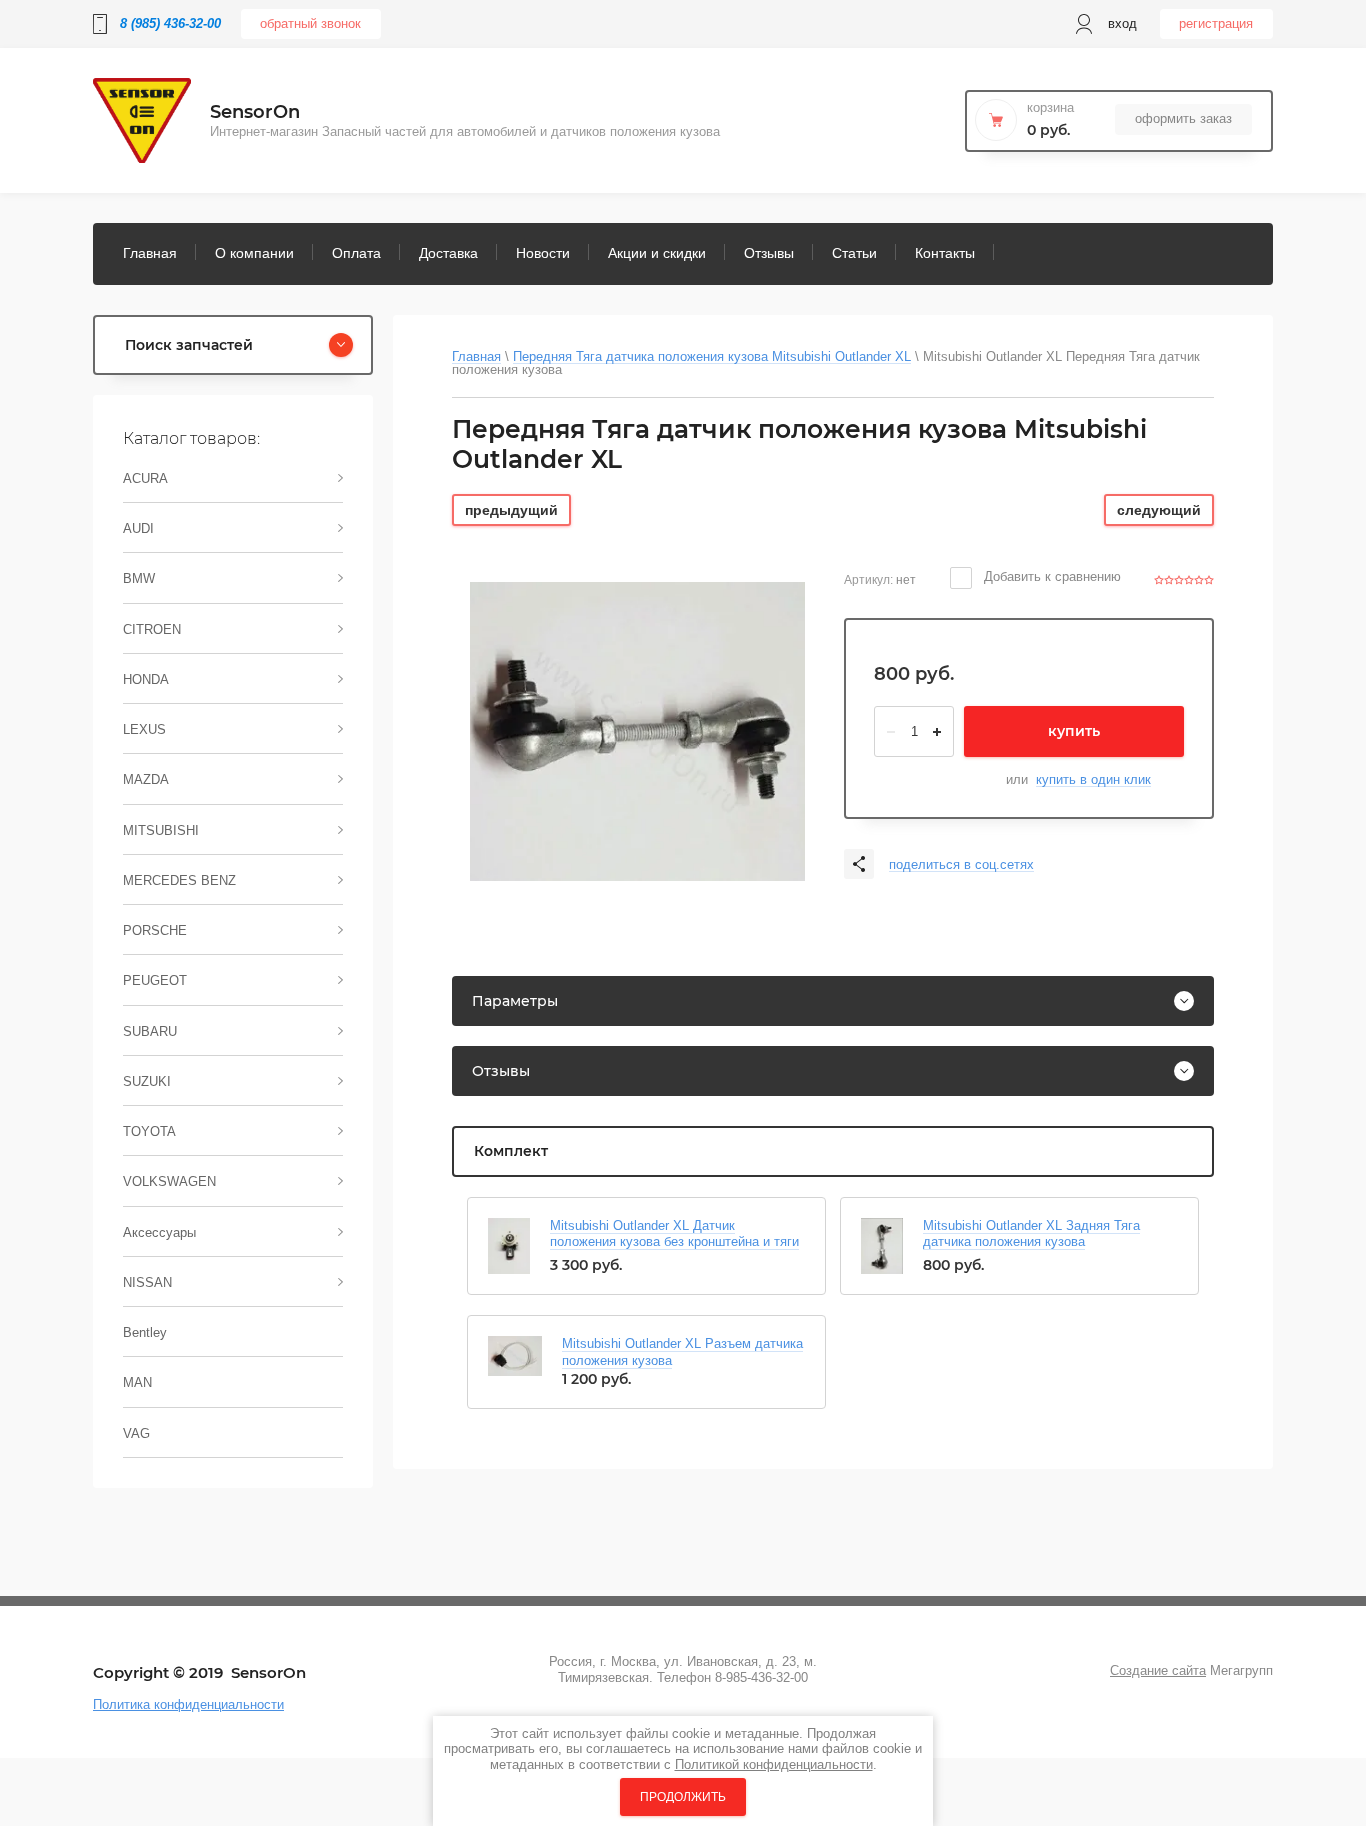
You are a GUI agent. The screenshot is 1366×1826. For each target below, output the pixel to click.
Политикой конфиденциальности (774, 1764)
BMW (139, 578)
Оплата (356, 253)
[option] (637, 731)
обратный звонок (310, 23)
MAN (137, 1382)
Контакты (945, 253)
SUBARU (150, 1031)
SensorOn (255, 112)
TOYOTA (149, 1131)
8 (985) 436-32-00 (170, 23)
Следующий (1159, 510)
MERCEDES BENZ (179, 880)
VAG (136, 1433)
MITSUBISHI (161, 830)
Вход (1122, 23)
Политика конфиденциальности (188, 1704)
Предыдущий (511, 510)
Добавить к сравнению (1050, 576)
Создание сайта (1158, 1670)
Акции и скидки (657, 253)
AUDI (138, 528)
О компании (254, 253)
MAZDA (146, 779)
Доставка (448, 253)
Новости (543, 253)
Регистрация (1216, 23)
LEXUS (144, 729)
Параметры (515, 1001)
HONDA (146, 679)
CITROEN (152, 629)
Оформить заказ (1183, 118)
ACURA (145, 478)
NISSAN (147, 1282)
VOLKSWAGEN (169, 1181)
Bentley (145, 1332)
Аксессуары (159, 1232)
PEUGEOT (155, 980)
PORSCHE (155, 930)
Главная (150, 253)
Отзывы (769, 253)
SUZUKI (147, 1081)
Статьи (854, 253)
